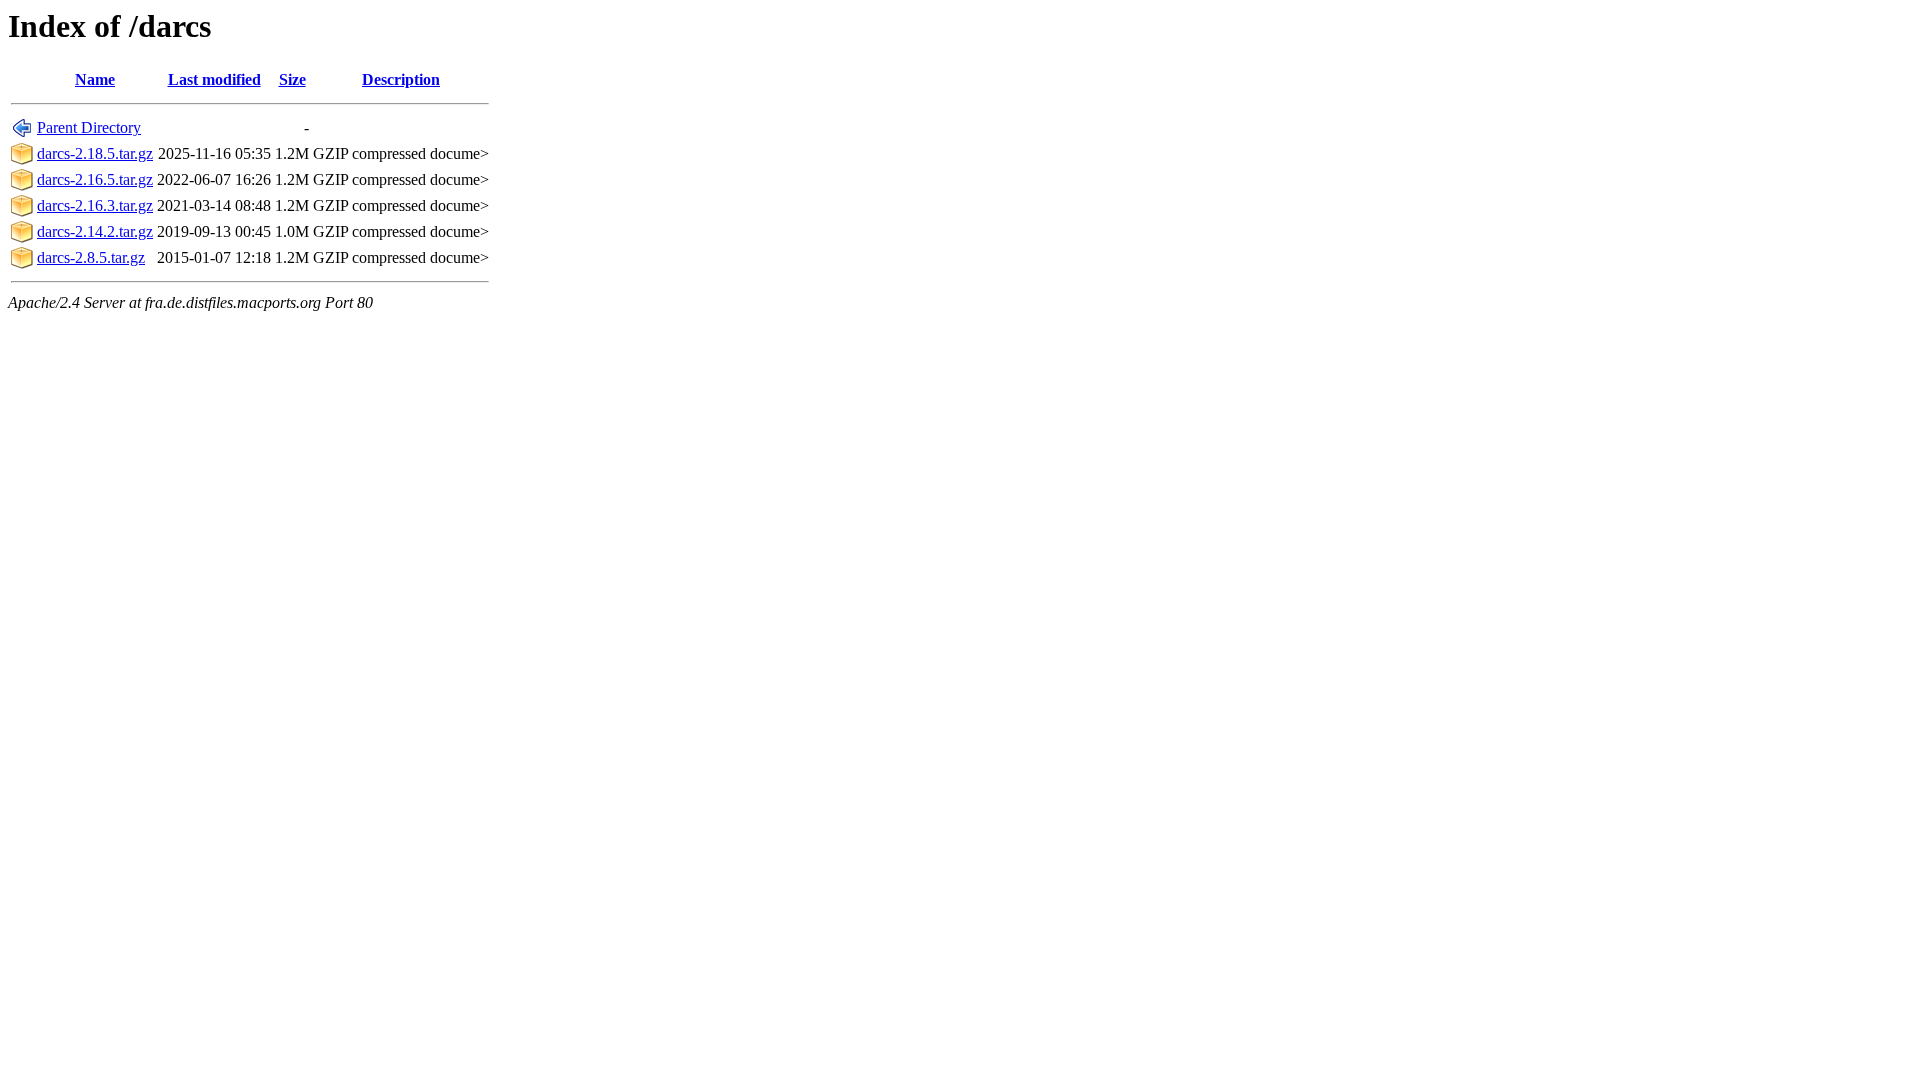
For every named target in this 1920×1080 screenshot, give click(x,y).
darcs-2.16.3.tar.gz (95, 205)
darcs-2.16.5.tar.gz (95, 179)
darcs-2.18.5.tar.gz (95, 153)
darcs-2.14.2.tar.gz (95, 231)
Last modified (214, 79)
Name (95, 79)
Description (401, 79)
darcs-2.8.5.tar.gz (91, 257)
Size (292, 79)
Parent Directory (89, 127)
